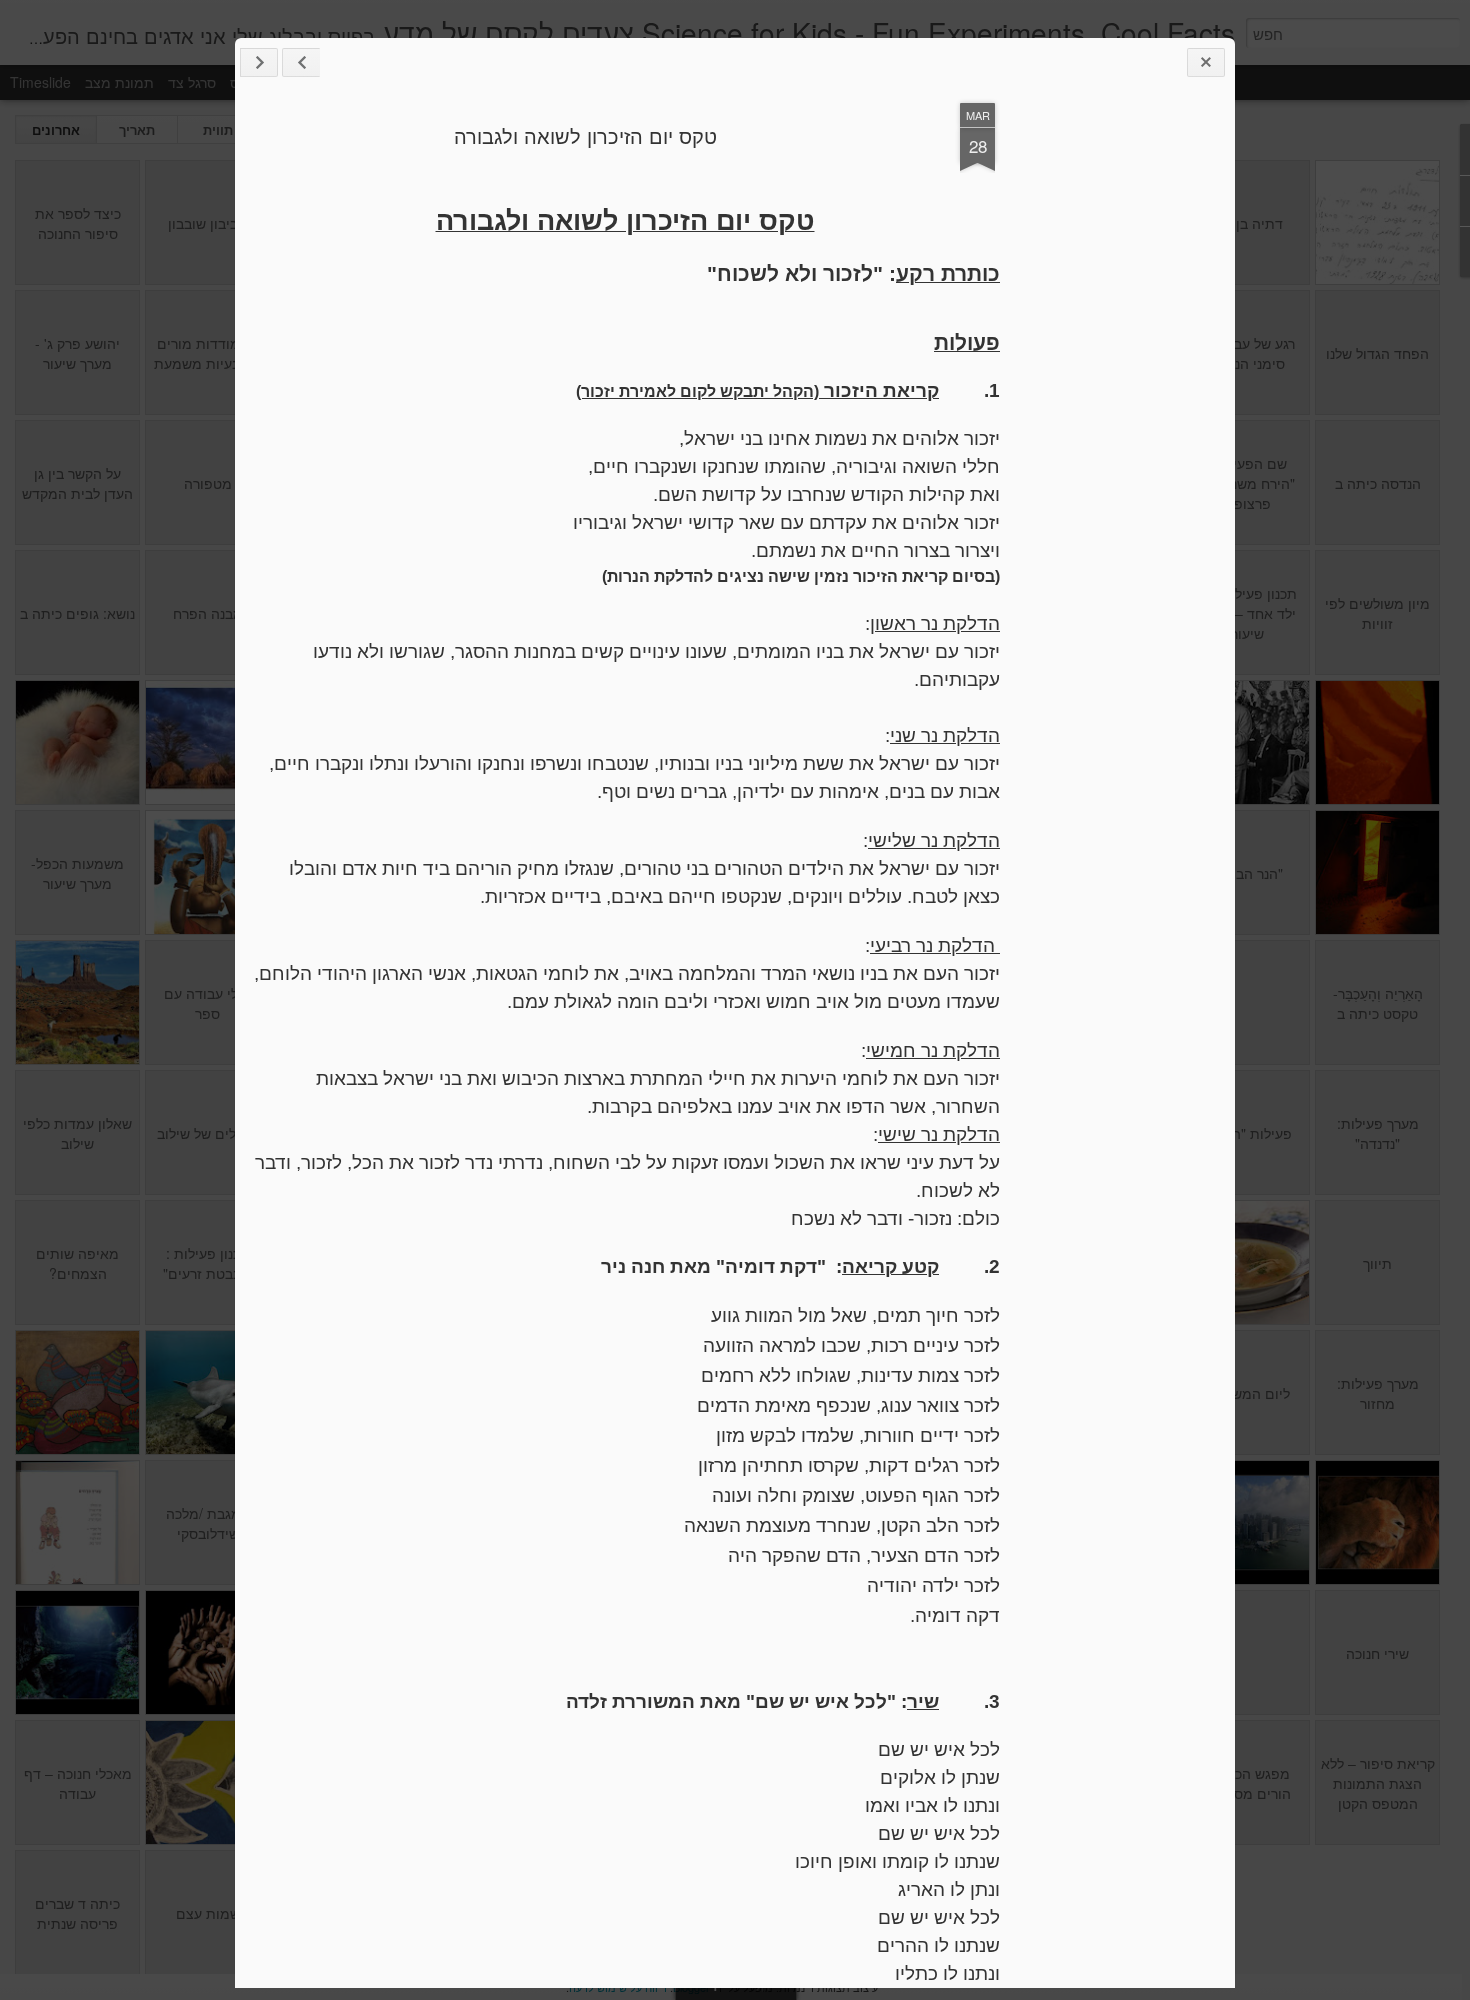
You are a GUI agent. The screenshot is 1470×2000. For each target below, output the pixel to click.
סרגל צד (192, 82)
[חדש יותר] (301, 62)
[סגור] (1206, 62)
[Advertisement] (1110, 418)
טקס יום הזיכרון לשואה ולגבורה (585, 135)
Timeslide (40, 82)
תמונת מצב (119, 82)
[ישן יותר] (259, 62)
